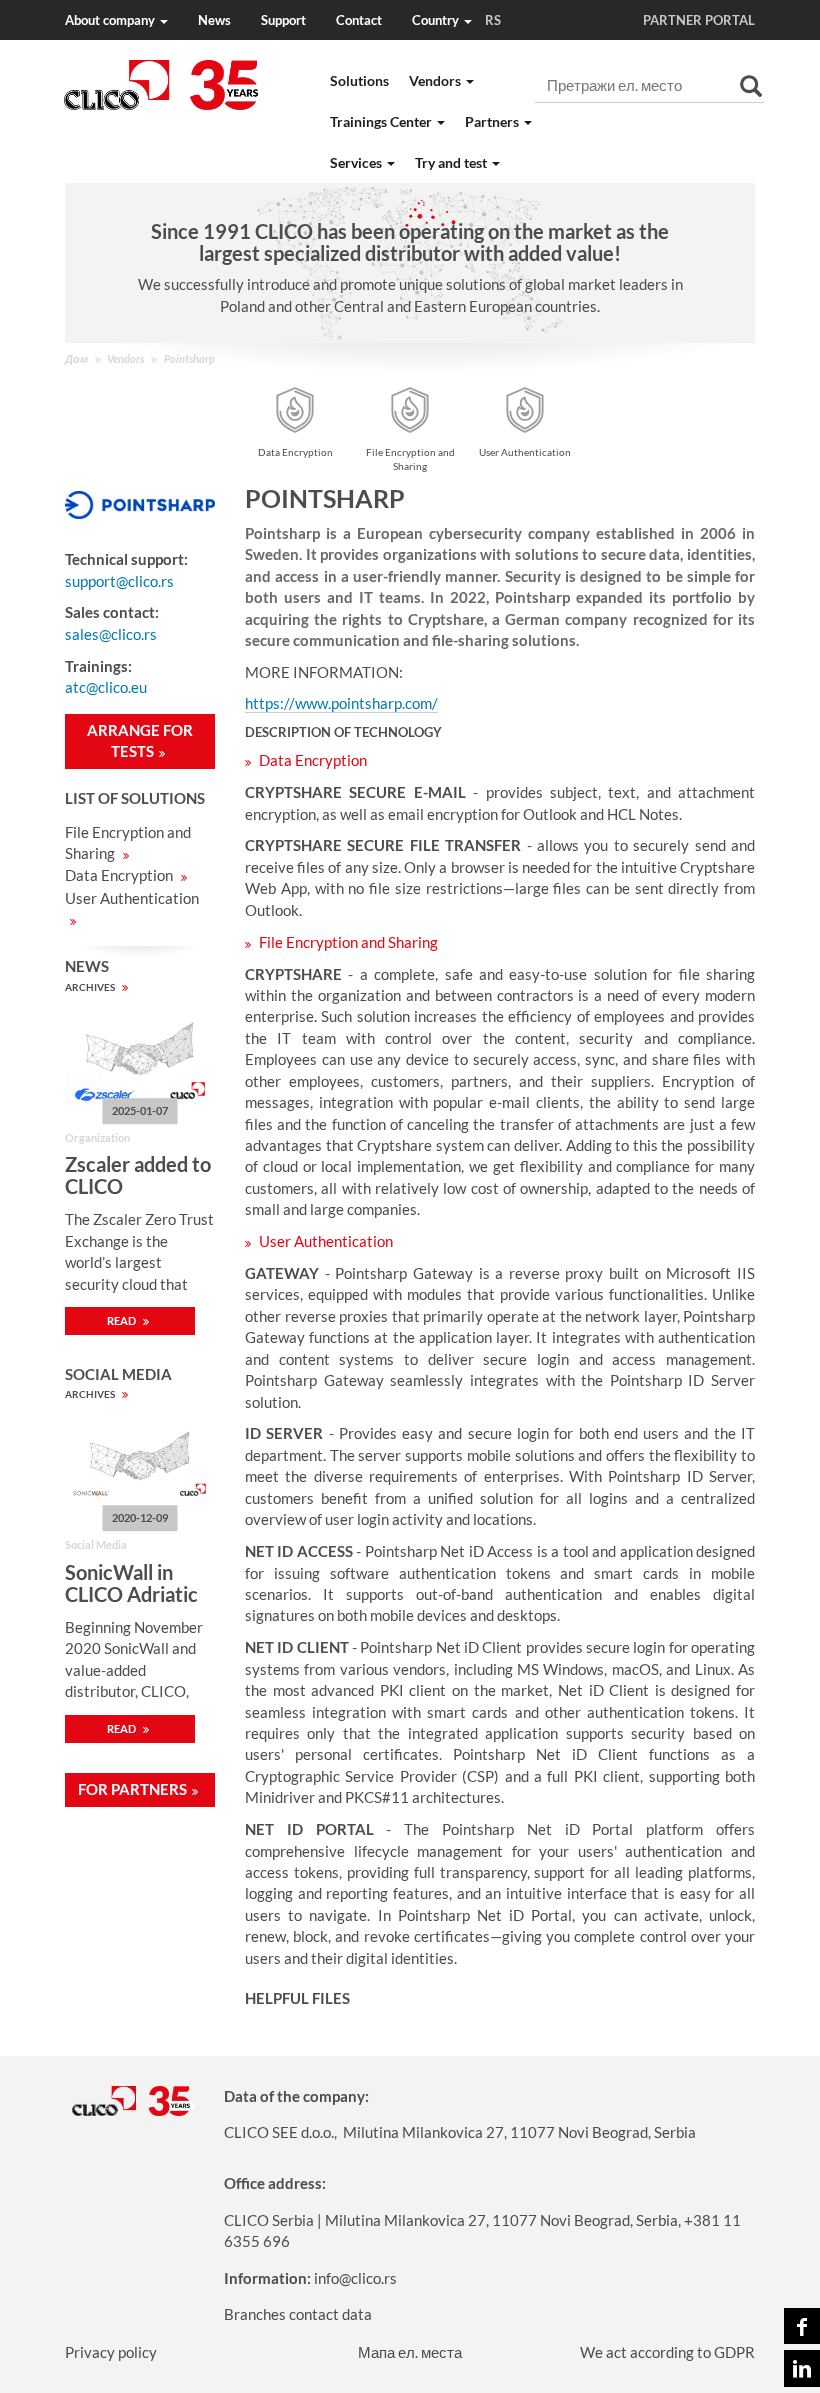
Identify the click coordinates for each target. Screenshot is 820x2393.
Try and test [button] (452, 162)
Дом (76, 358)
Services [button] (357, 162)
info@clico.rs (355, 2278)
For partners (132, 1789)
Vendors (125, 358)
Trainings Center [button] (382, 121)
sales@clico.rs (111, 634)
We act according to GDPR (667, 2352)
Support (283, 20)
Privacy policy (111, 2352)
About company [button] (111, 20)
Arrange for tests (140, 740)
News (214, 20)
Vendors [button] (436, 80)
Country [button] (456, 20)
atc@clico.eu (106, 687)
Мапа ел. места (410, 2352)
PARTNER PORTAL (699, 20)
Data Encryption (120, 875)
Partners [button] (493, 121)
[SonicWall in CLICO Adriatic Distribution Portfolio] (140, 1463)
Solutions (359, 80)
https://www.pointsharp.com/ (341, 703)
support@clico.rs (119, 581)
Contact (359, 20)
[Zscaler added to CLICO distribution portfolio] (140, 1056)
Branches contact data (298, 2314)
